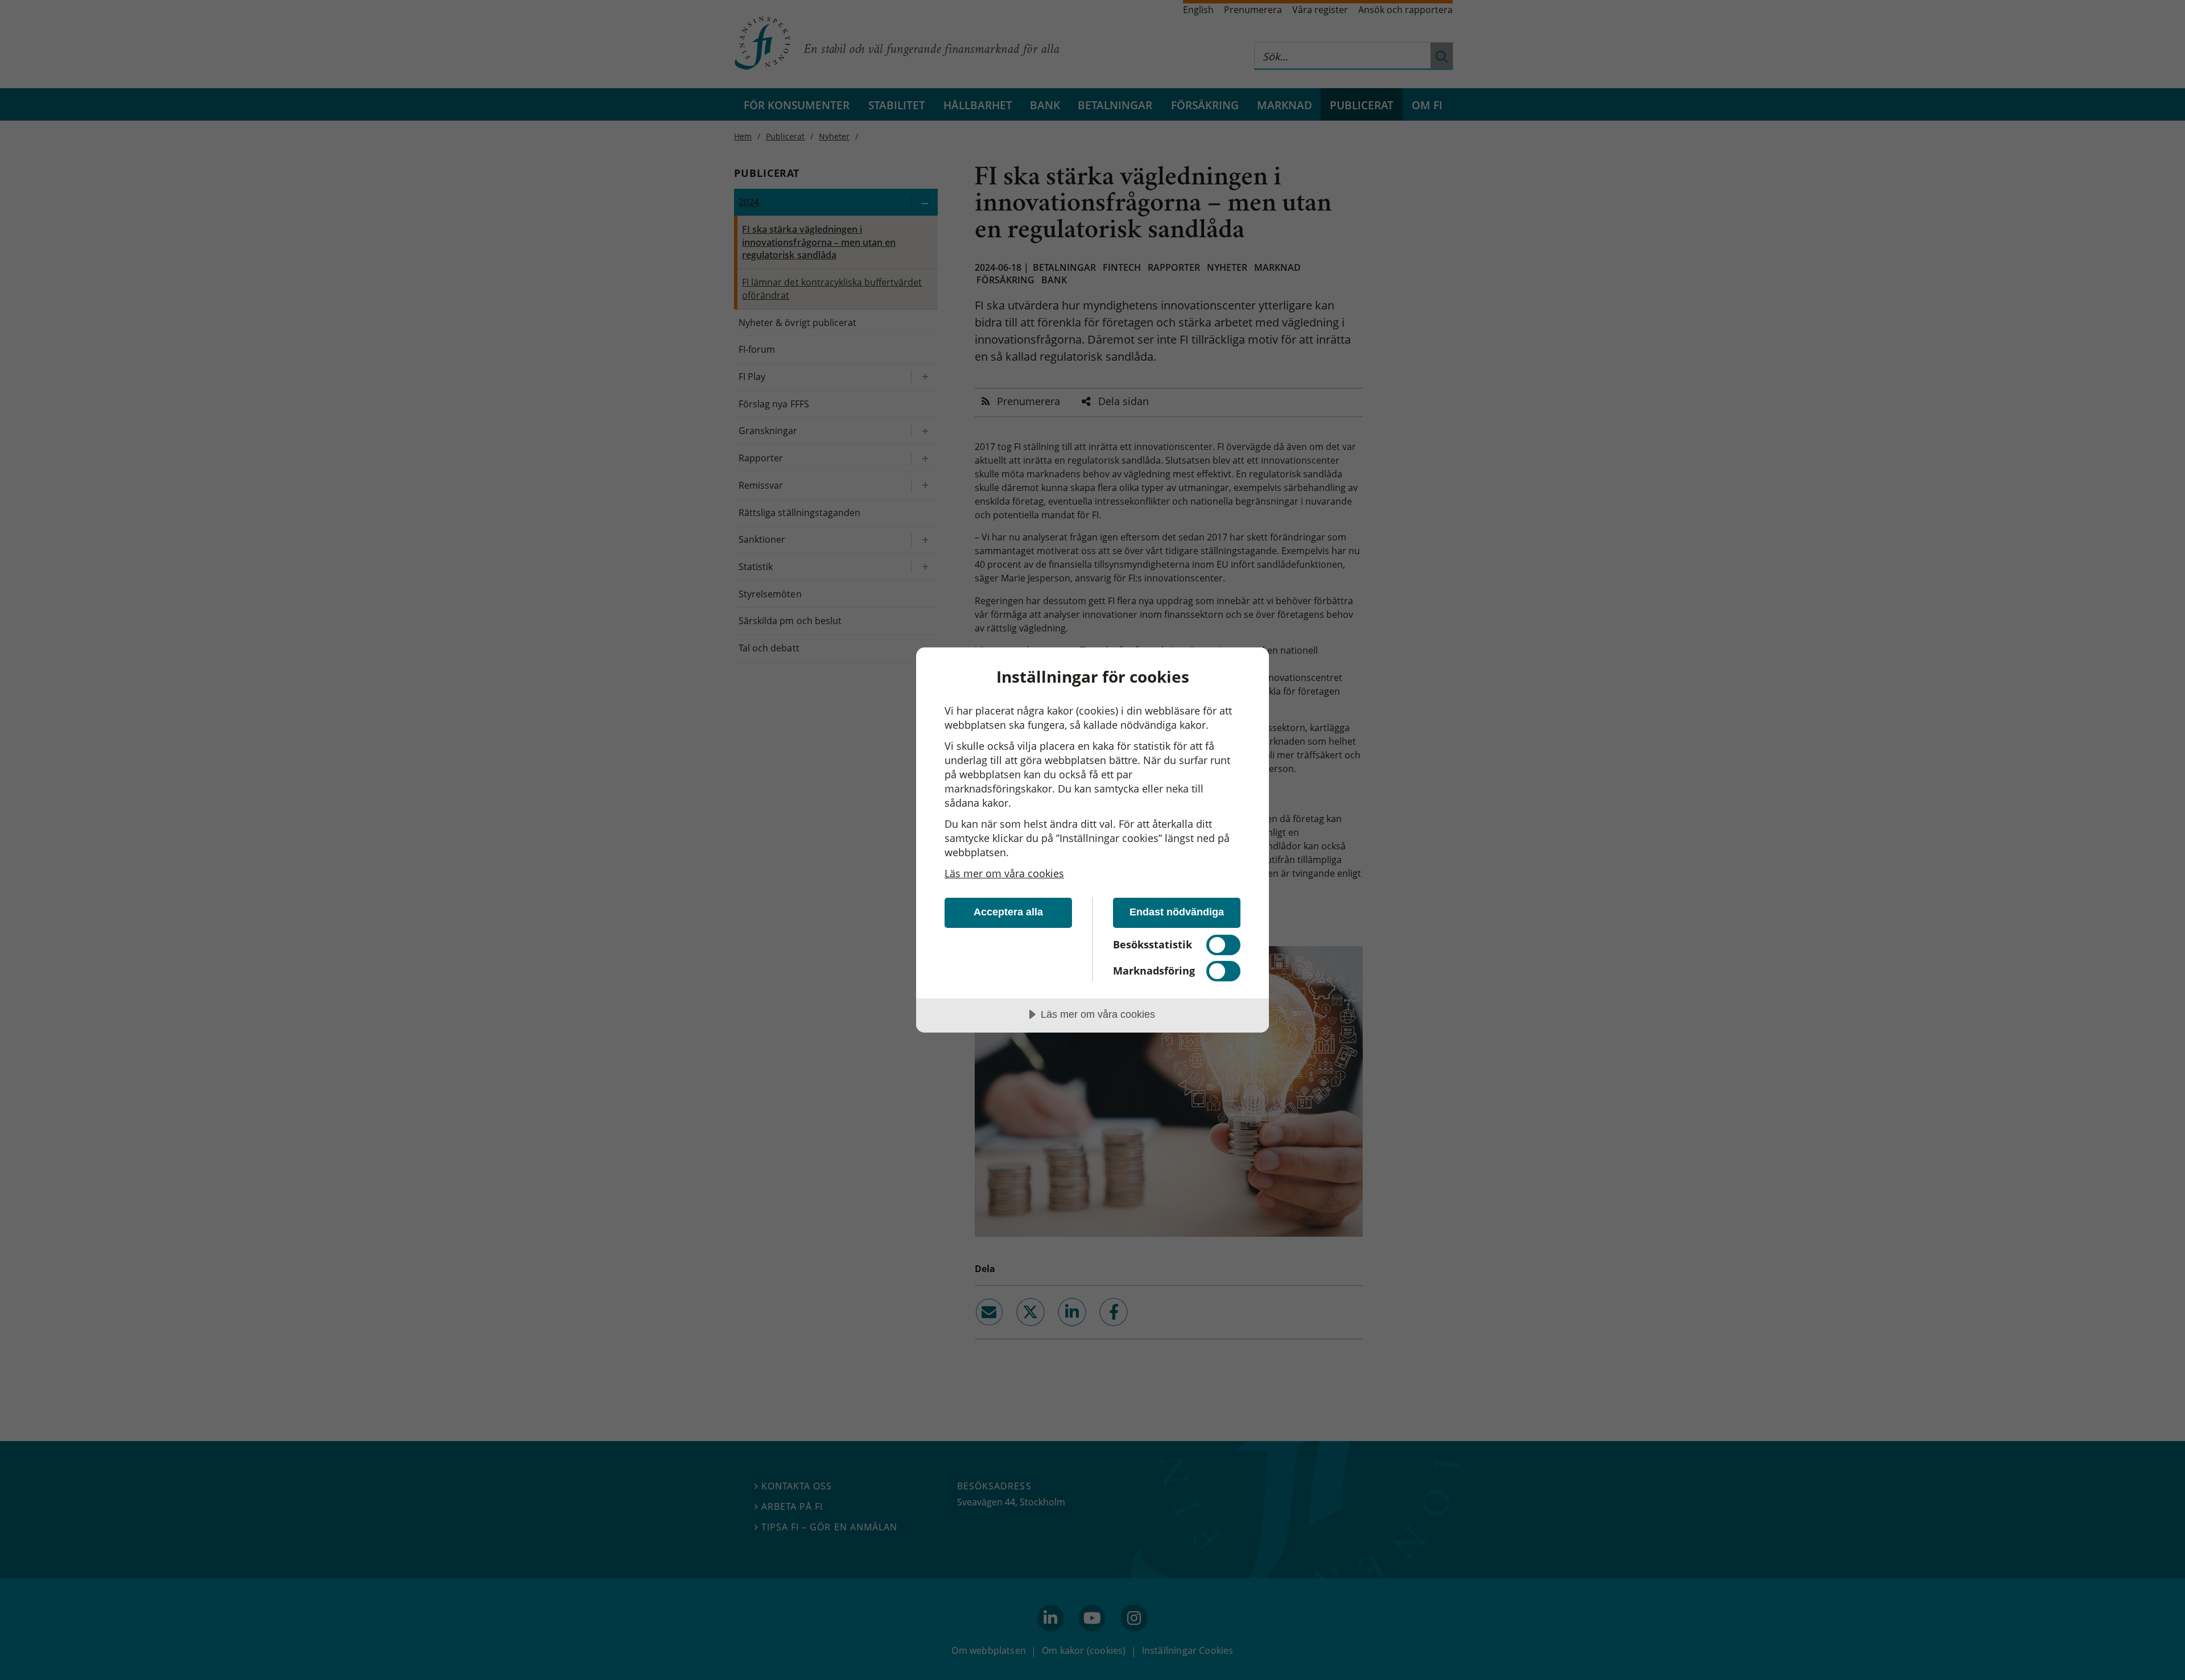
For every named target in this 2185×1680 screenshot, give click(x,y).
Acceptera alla (1008, 912)
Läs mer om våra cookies (1004, 873)
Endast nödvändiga (1177, 912)
